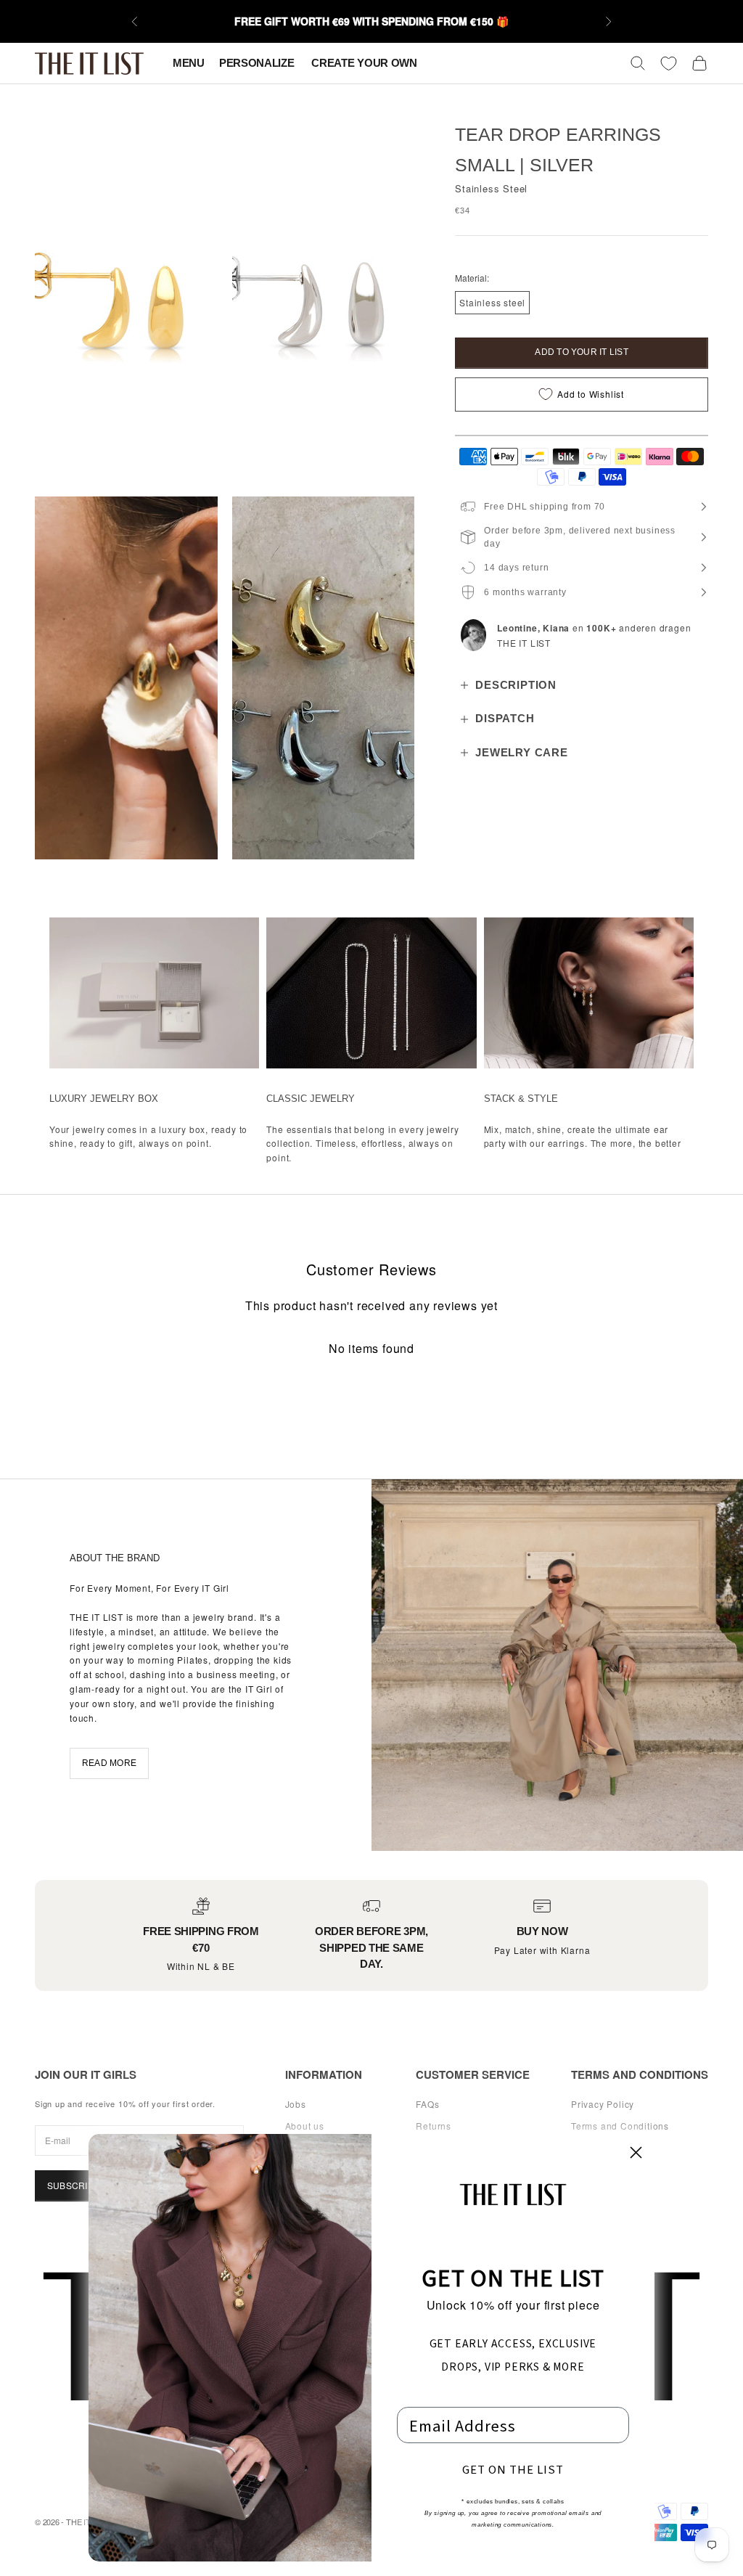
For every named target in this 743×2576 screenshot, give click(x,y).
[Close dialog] (636, 2152)
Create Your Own (364, 63)
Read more (109, 1763)
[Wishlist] (669, 64)
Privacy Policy (603, 2104)
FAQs (427, 2104)
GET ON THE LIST (513, 2469)
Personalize (258, 63)
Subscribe (73, 2185)
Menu (189, 63)
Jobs (296, 2104)
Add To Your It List (582, 352)
